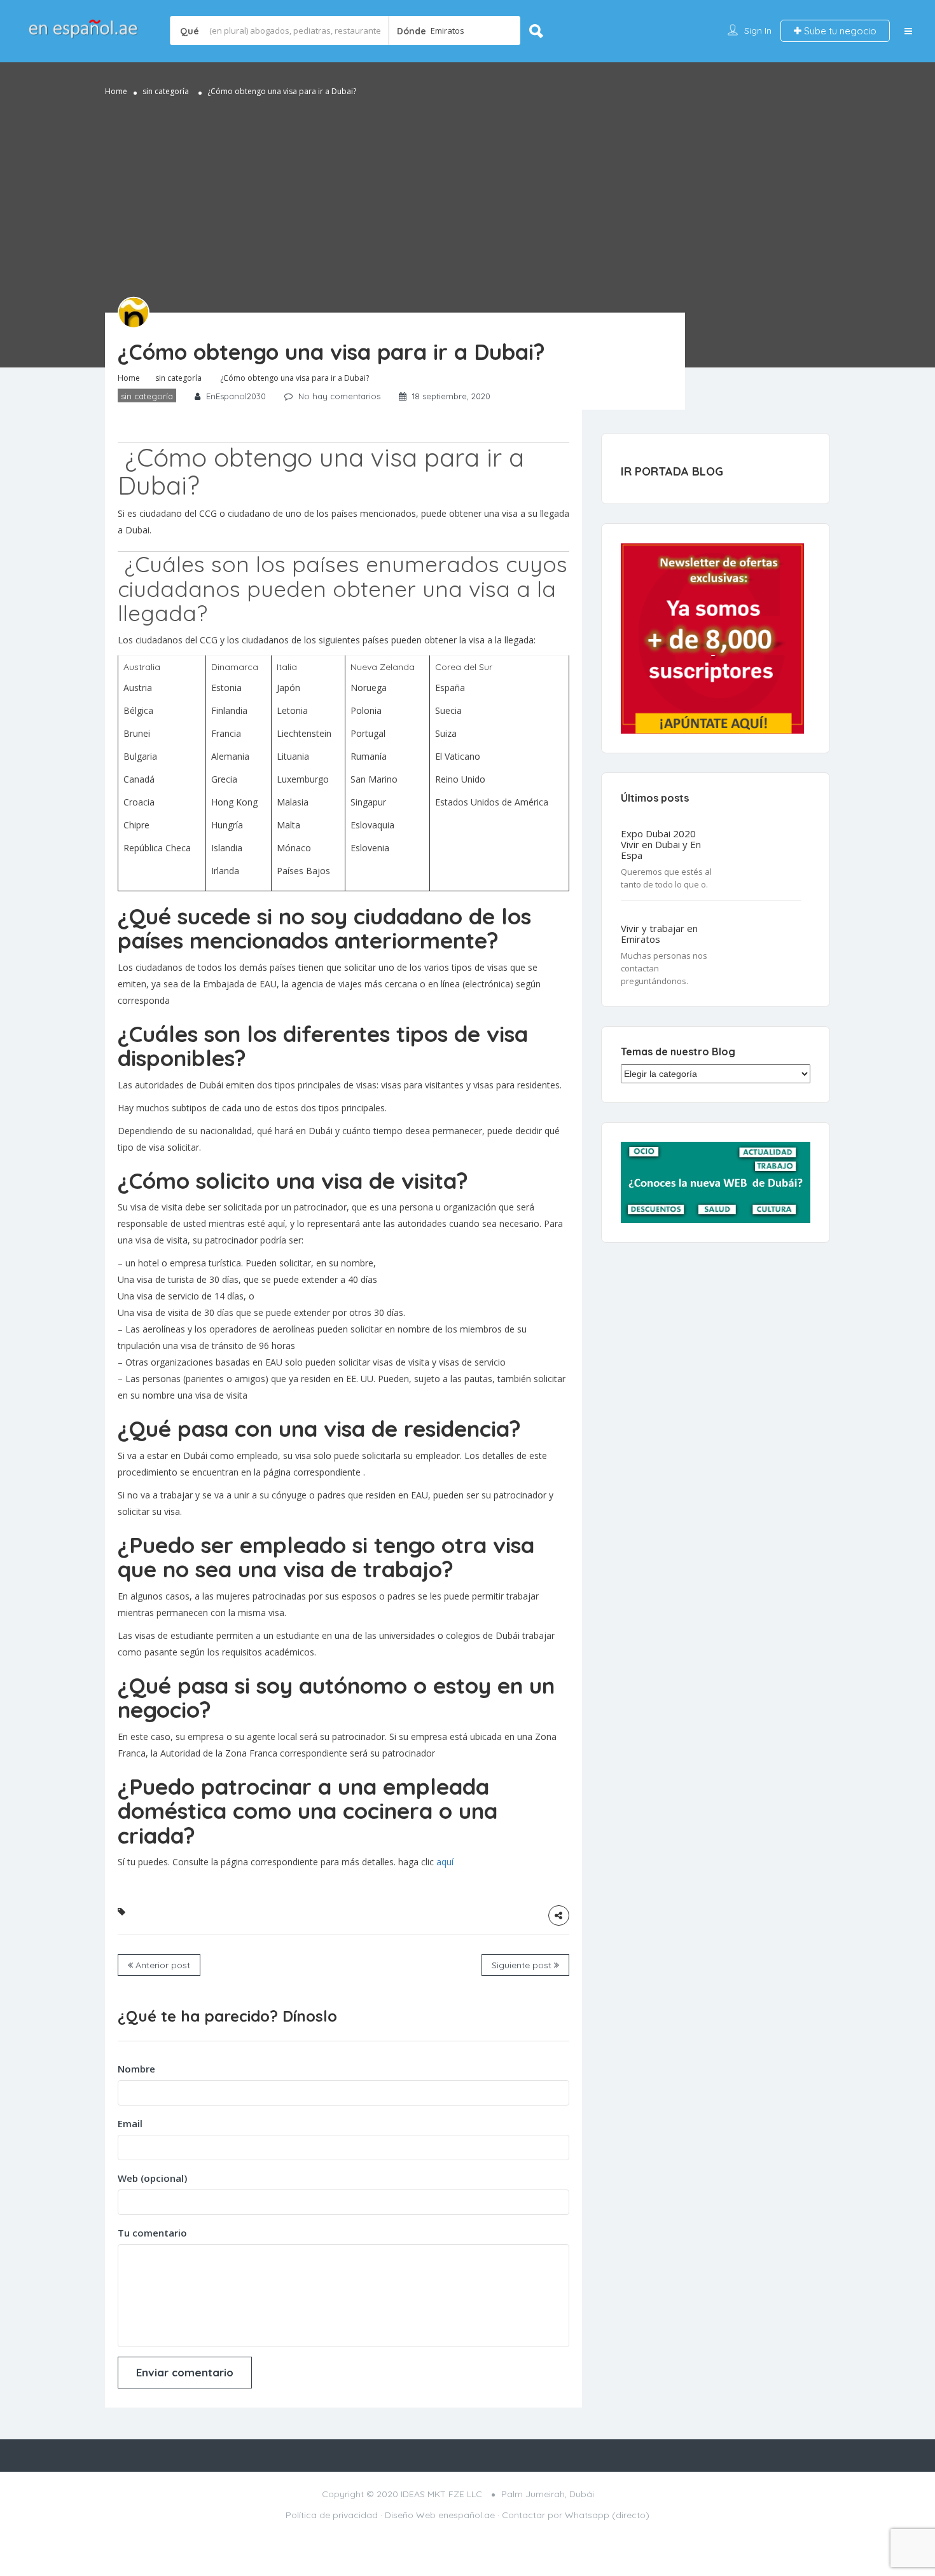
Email (130, 2123)
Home (116, 91)
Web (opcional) (152, 2178)
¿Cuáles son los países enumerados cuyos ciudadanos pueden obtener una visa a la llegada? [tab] (343, 588)
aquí (445, 1862)
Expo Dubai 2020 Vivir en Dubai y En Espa (661, 845)
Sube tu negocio (839, 31)
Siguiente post (523, 1965)
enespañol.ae (467, 2515)
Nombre (136, 2069)
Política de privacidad (332, 2515)
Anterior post (162, 1965)
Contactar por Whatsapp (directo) (576, 2515)
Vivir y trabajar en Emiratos (659, 934)
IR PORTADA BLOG (672, 471)
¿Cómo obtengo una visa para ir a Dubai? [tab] (321, 471)
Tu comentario (152, 2233)
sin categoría (166, 91)
